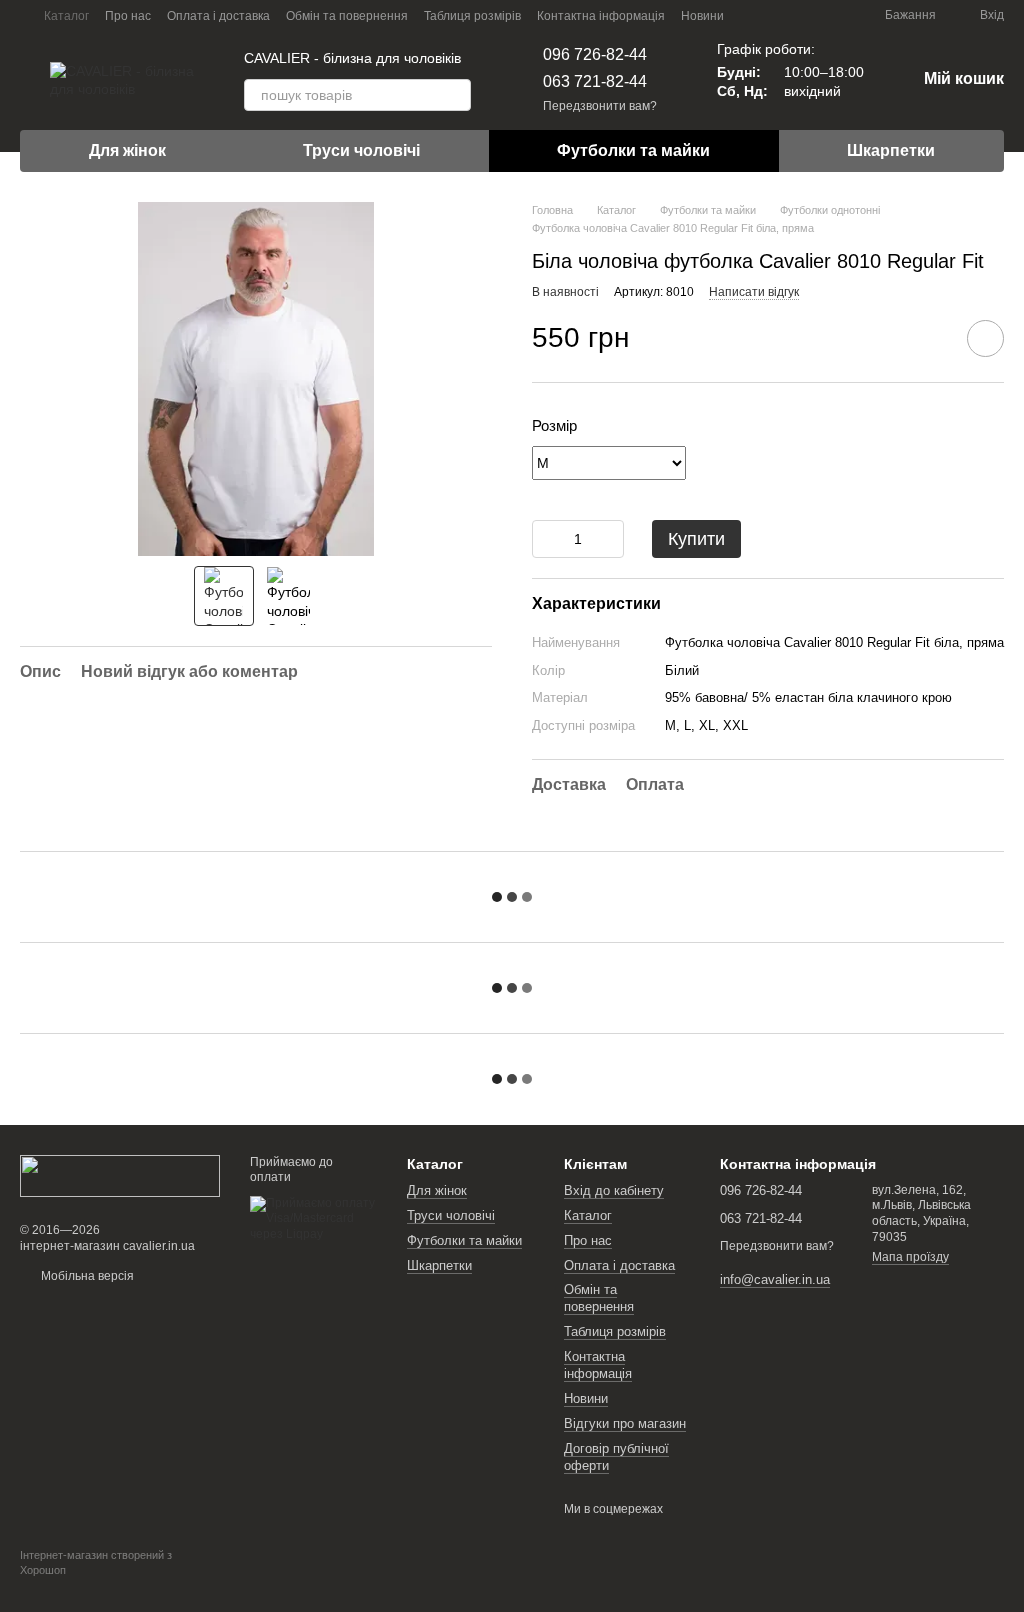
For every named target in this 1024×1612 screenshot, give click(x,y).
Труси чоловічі (361, 150)
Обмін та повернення (347, 16)
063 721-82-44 (595, 81)
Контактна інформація (601, 16)
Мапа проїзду (910, 1257)
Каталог (66, 16)
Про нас (128, 16)
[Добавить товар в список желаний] (985, 338)
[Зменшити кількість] (547, 539)
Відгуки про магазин (625, 1423)
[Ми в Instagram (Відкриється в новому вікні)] (809, 15)
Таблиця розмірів (472, 16)
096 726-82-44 (595, 54)
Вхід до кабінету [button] (614, 1190)
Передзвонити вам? (600, 106)
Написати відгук (754, 292)
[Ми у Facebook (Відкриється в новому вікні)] (785, 15)
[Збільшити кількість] (609, 539)
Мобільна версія (86, 1276)
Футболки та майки (633, 150)
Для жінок (127, 150)
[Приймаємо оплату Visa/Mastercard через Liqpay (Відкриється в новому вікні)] (313, 1218)
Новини (702, 16)
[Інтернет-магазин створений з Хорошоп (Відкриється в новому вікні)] (120, 1588)
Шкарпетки (891, 150)
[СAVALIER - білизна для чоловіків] (120, 1175)
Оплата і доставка (218, 16)
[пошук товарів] (455, 95)
